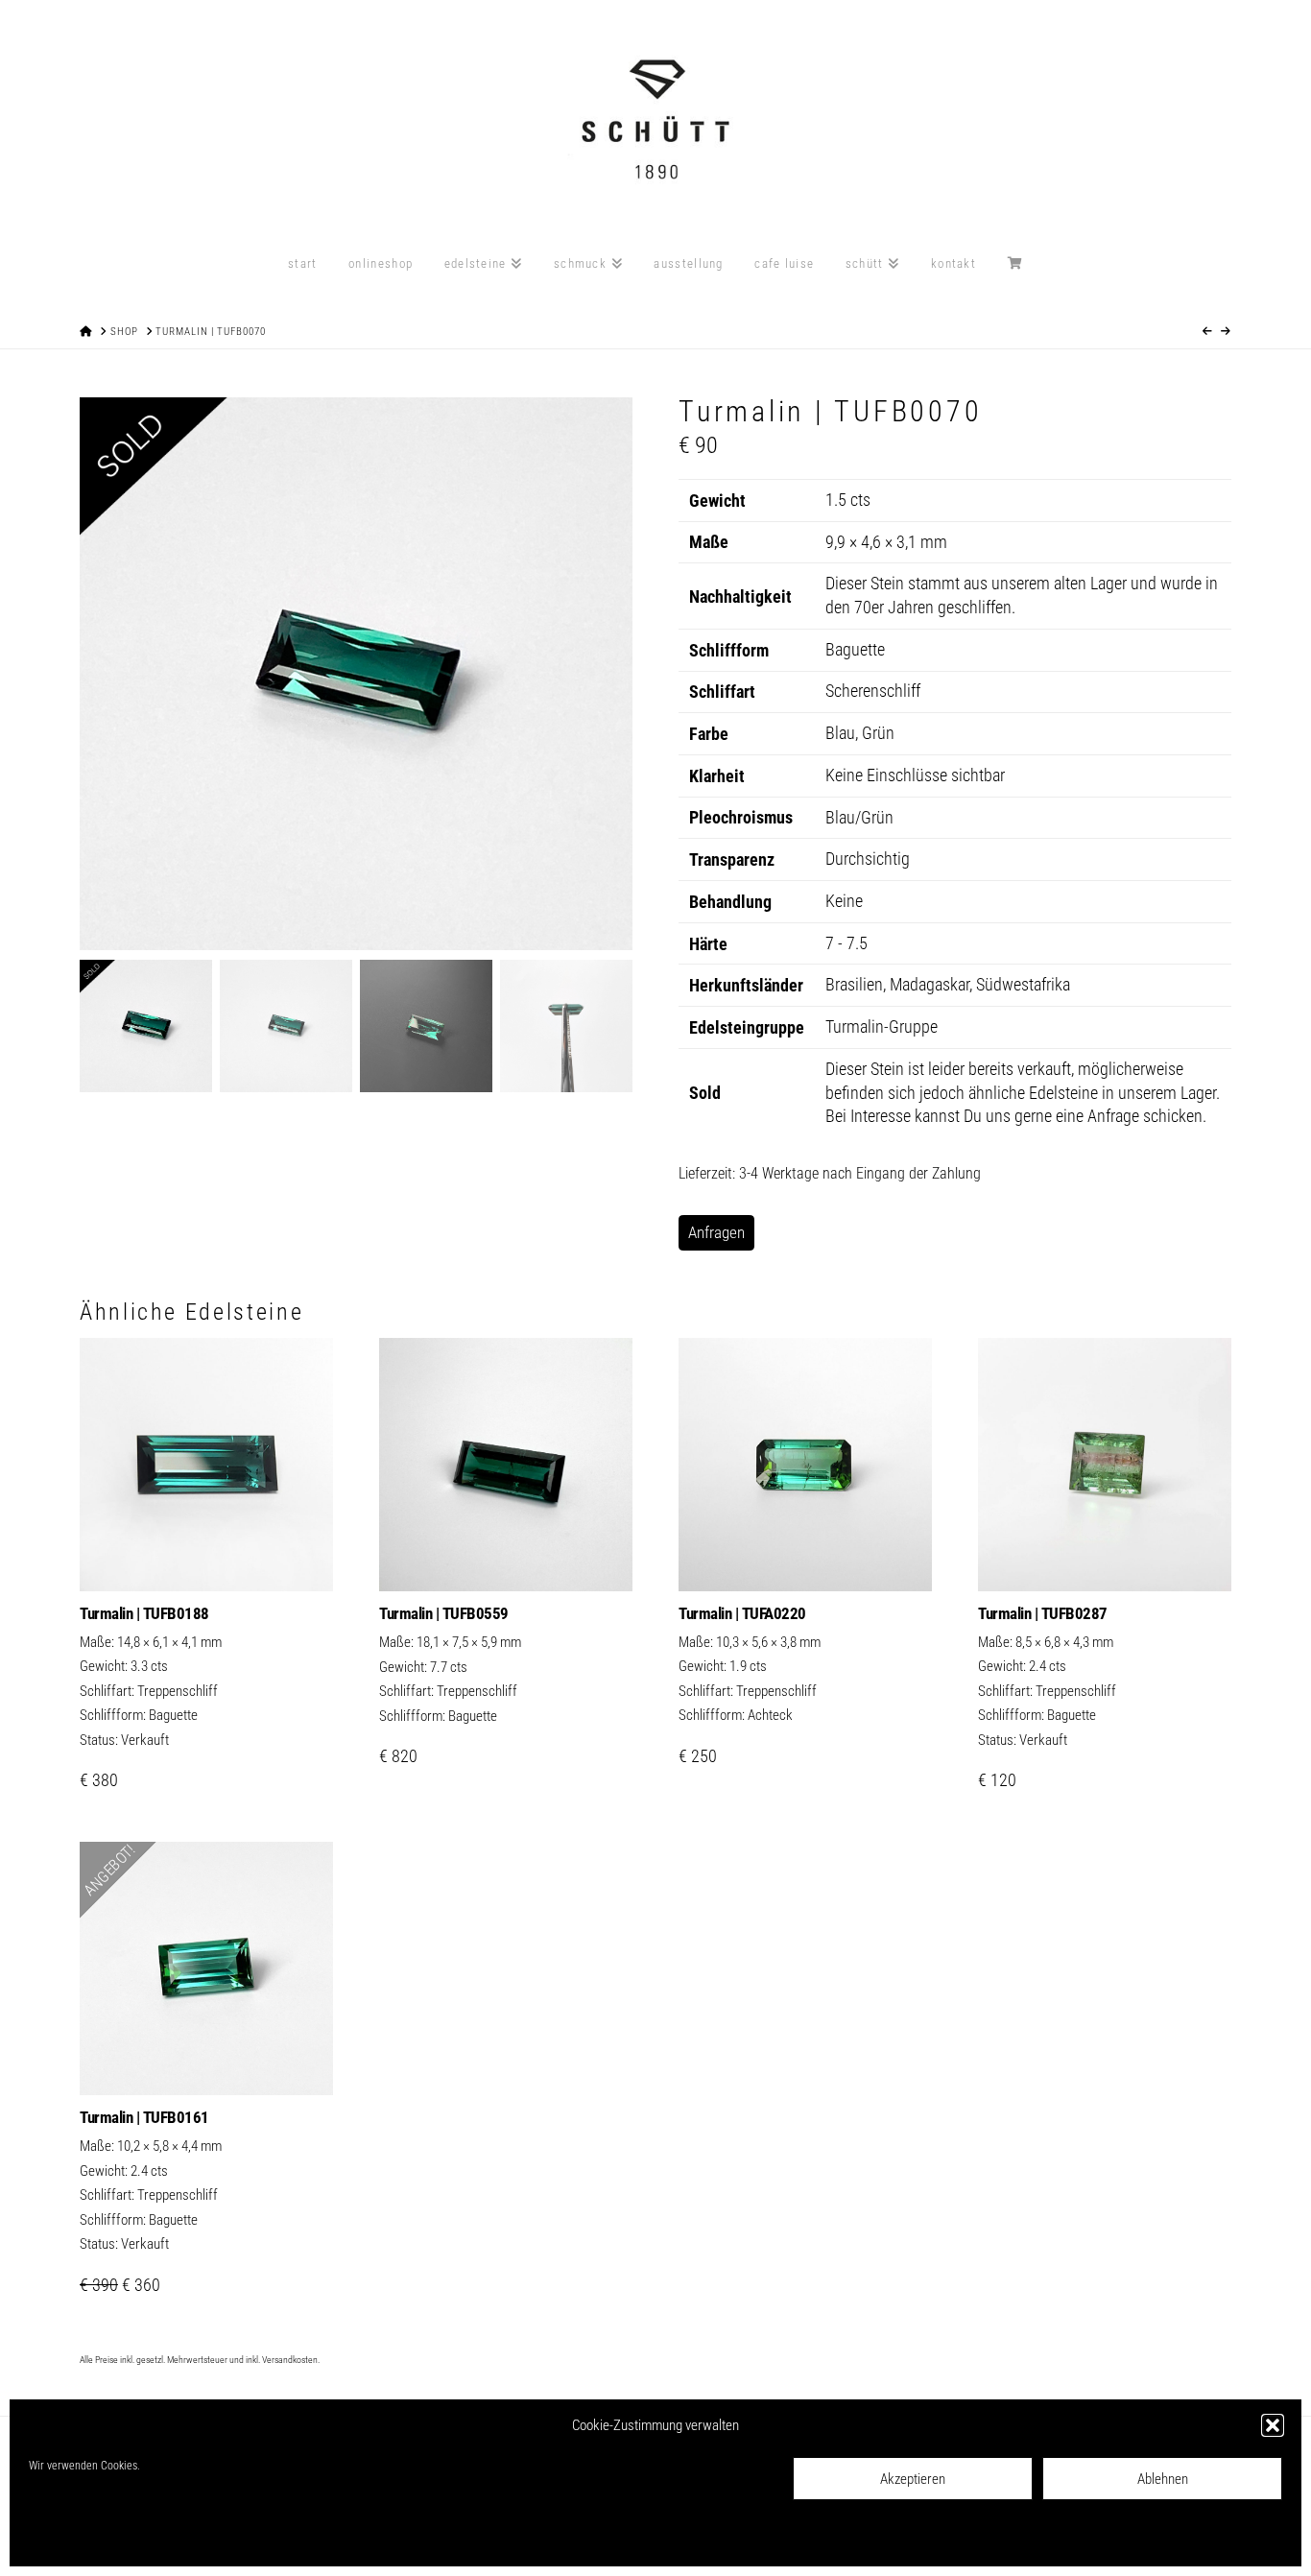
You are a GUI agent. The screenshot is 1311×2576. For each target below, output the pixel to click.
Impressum (251, 2539)
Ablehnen (1163, 2479)
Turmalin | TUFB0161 (144, 2117)
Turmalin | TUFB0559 (444, 1613)
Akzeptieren (913, 2479)
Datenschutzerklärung (166, 2539)
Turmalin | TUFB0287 (1043, 1613)
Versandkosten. (291, 2360)
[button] (1273, 2425)
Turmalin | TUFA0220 (742, 1613)
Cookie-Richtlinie (68, 2539)
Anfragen (716, 1232)
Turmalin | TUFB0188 (144, 1613)
